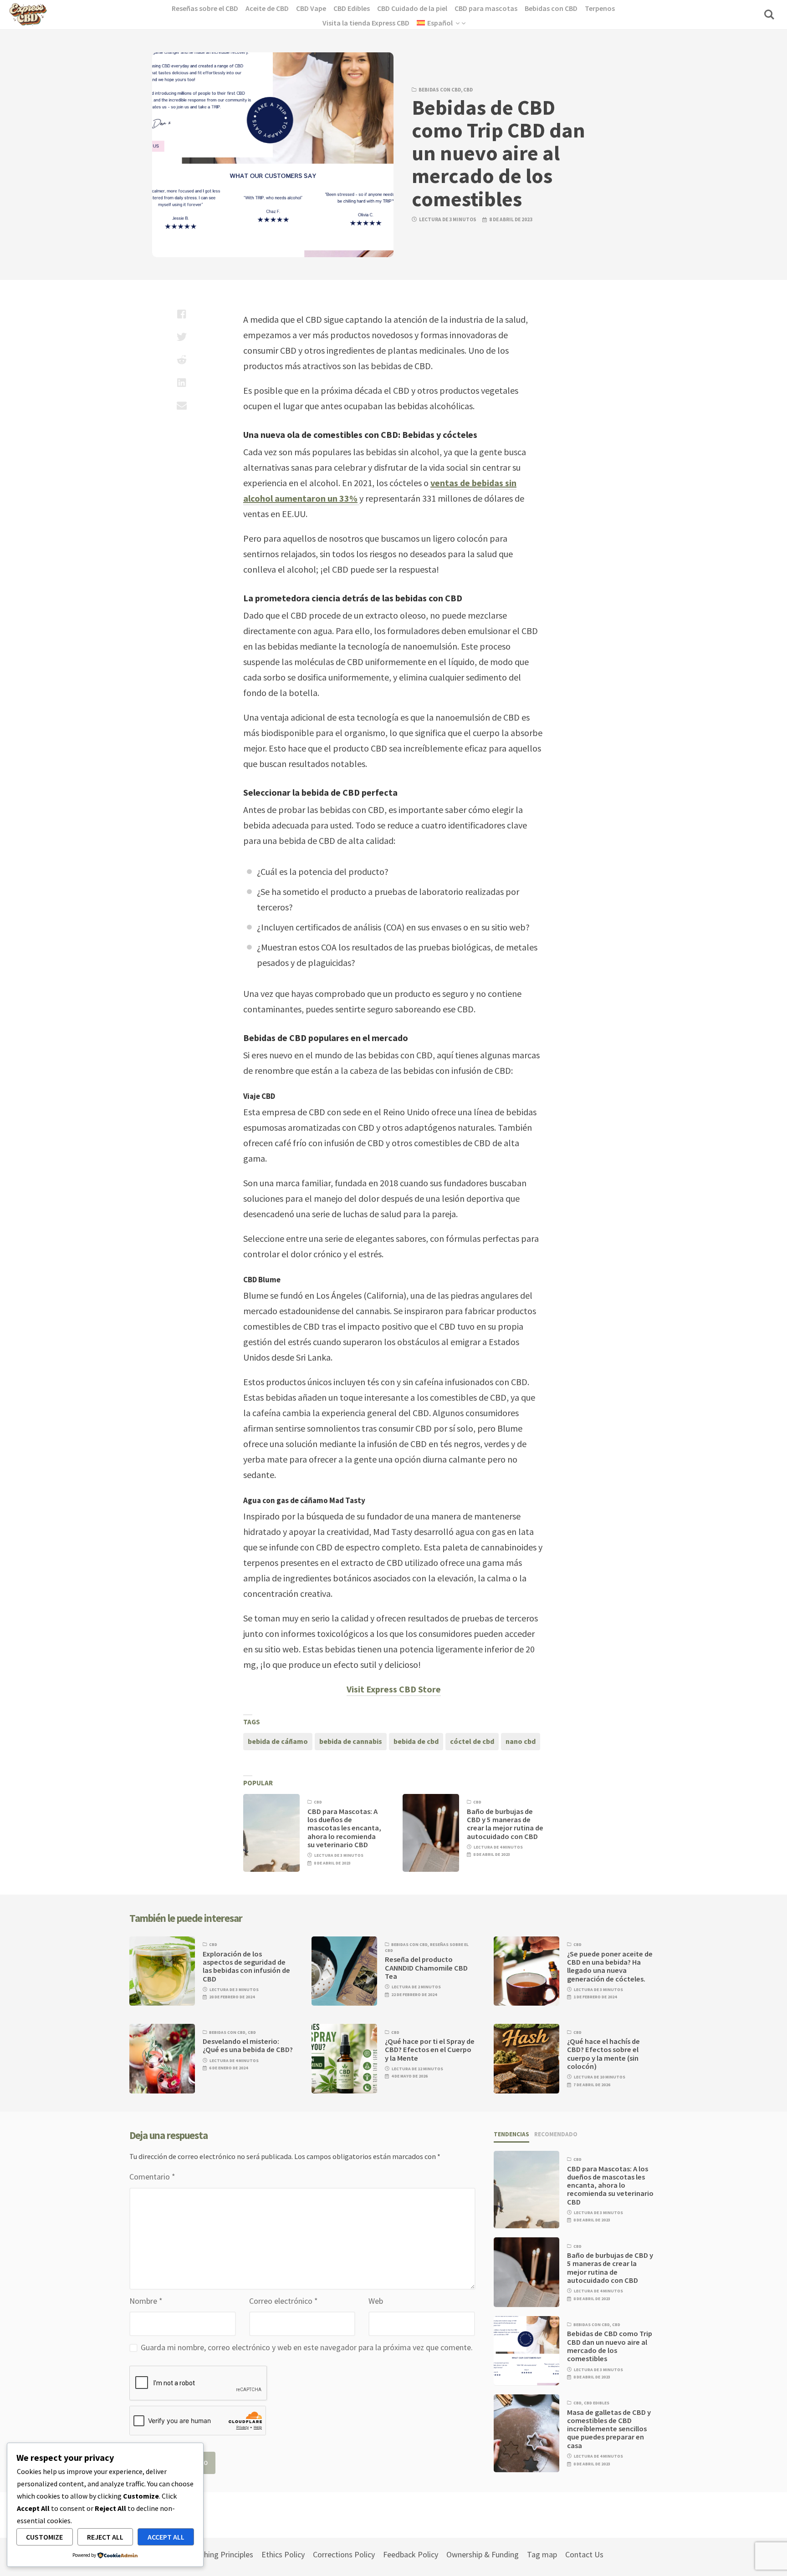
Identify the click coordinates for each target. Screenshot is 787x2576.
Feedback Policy (411, 2554)
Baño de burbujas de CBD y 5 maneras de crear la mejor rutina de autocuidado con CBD (505, 1824)
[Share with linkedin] (181, 382)
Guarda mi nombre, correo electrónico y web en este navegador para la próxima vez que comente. (307, 2347)
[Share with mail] (181, 405)
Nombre (146, 2301)
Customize (44, 2537)
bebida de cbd (416, 1741)
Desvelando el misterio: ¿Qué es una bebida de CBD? (248, 2045)
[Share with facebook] (181, 314)
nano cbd (521, 1741)
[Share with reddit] (181, 360)
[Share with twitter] (181, 337)
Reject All (105, 2537)
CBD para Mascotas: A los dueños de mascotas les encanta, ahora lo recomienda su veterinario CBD (344, 1828)
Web (376, 2301)
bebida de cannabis (351, 1741)
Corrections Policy (344, 2554)
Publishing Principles (218, 2554)
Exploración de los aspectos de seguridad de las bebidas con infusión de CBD (246, 1966)
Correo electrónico (284, 2301)
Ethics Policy (283, 2554)
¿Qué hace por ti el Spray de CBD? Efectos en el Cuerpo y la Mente (430, 2050)
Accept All (166, 2537)
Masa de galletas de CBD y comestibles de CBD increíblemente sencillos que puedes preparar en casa (609, 2429)
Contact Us (584, 2554)
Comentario (152, 2177)
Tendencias (511, 2134)
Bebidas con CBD (440, 90)
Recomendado (556, 2134)
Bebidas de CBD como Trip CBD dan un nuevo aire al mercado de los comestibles (610, 2346)
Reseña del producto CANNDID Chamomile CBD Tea (426, 1968)
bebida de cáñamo (278, 1741)
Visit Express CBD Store (394, 1689)
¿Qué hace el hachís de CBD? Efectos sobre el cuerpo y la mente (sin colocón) (603, 2054)
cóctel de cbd (472, 1741)
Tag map (542, 2554)
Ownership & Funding (483, 2554)
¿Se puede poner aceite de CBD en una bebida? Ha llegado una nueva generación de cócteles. (610, 1966)
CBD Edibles (597, 2403)
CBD (468, 90)
